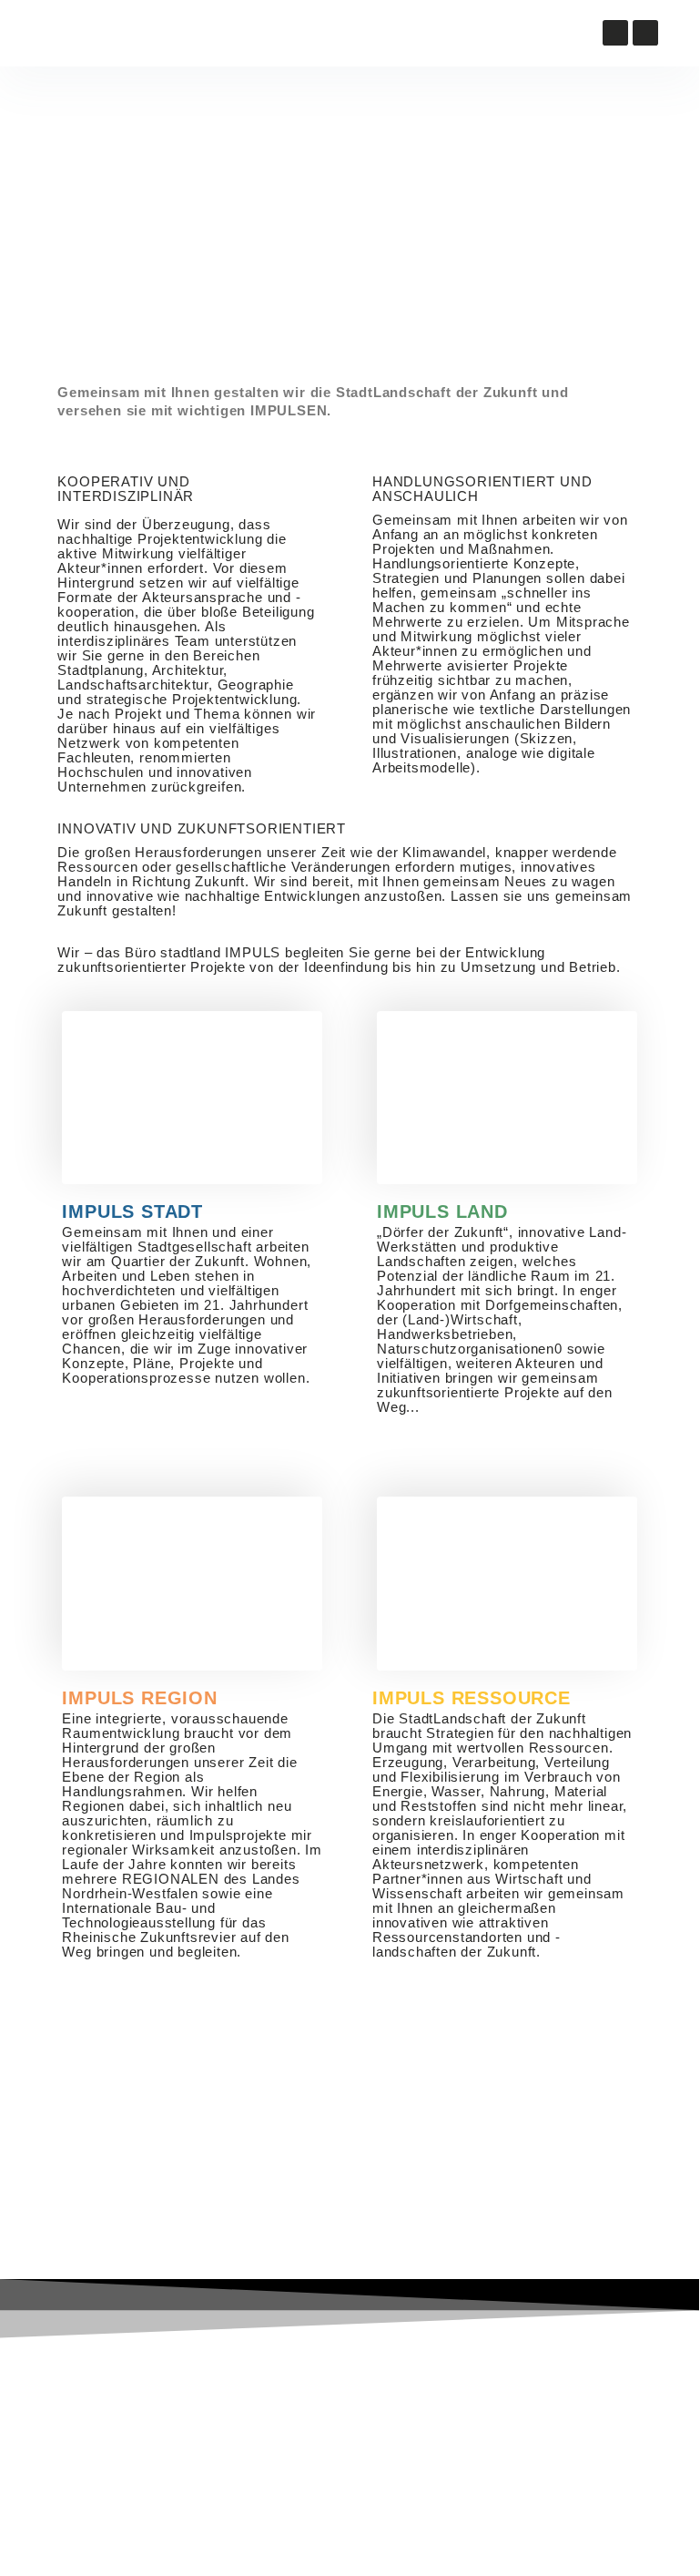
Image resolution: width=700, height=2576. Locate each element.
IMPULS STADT (132, 1211)
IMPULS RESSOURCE (472, 1698)
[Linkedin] (645, 33)
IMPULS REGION (139, 1698)
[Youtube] (615, 33)
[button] (190, 33)
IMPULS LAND (442, 1211)
